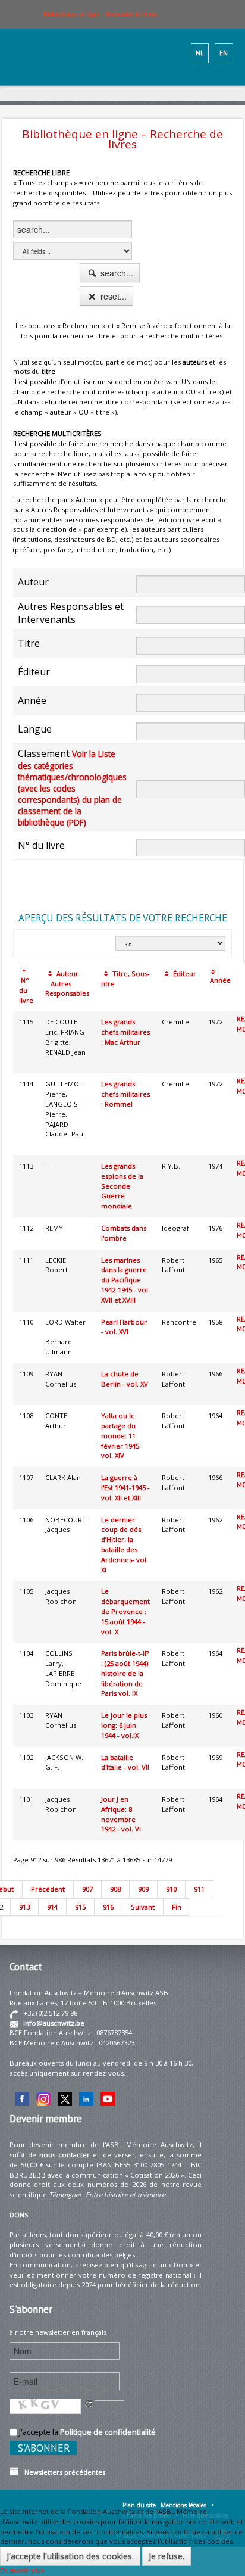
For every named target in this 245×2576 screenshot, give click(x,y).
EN (224, 53)
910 (171, 1889)
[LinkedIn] (86, 2098)
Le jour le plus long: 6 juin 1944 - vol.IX (124, 1725)
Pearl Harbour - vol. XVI (124, 1327)
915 (80, 1907)
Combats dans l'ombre (124, 1233)
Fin (177, 1907)
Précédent (48, 1889)
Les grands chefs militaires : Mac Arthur (125, 1032)
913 (24, 1907)
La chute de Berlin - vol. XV (125, 1379)
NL (200, 53)
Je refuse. (167, 2556)
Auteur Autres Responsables (67, 984)
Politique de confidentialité (108, 2432)
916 (108, 1907)
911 (199, 1889)
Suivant (143, 1907)
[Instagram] (43, 2098)
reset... (112, 296)
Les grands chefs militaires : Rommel (125, 1094)
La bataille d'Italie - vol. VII (125, 1762)
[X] (65, 2098)
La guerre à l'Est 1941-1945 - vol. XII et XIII (125, 1488)
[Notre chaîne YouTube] (108, 2098)
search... (116, 273)
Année (219, 980)
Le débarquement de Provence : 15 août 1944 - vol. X (125, 1611)
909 (143, 1889)
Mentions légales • (187, 2505)
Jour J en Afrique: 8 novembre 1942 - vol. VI (121, 1814)
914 (52, 1907)
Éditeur (184, 974)
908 (115, 1889)
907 (87, 1889)
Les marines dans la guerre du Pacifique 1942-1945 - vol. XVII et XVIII (125, 1280)
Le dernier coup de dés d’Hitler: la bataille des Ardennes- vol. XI (125, 1545)
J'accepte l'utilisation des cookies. (70, 2556)
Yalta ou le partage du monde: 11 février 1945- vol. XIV (121, 1435)
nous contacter (65, 2155)
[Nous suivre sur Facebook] (22, 2098)
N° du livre (26, 990)
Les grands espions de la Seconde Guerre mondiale (122, 1186)
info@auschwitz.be (54, 2023)
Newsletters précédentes (62, 2472)
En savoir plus (22, 2570)
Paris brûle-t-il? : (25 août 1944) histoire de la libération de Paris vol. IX (125, 1673)
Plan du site (139, 2505)
